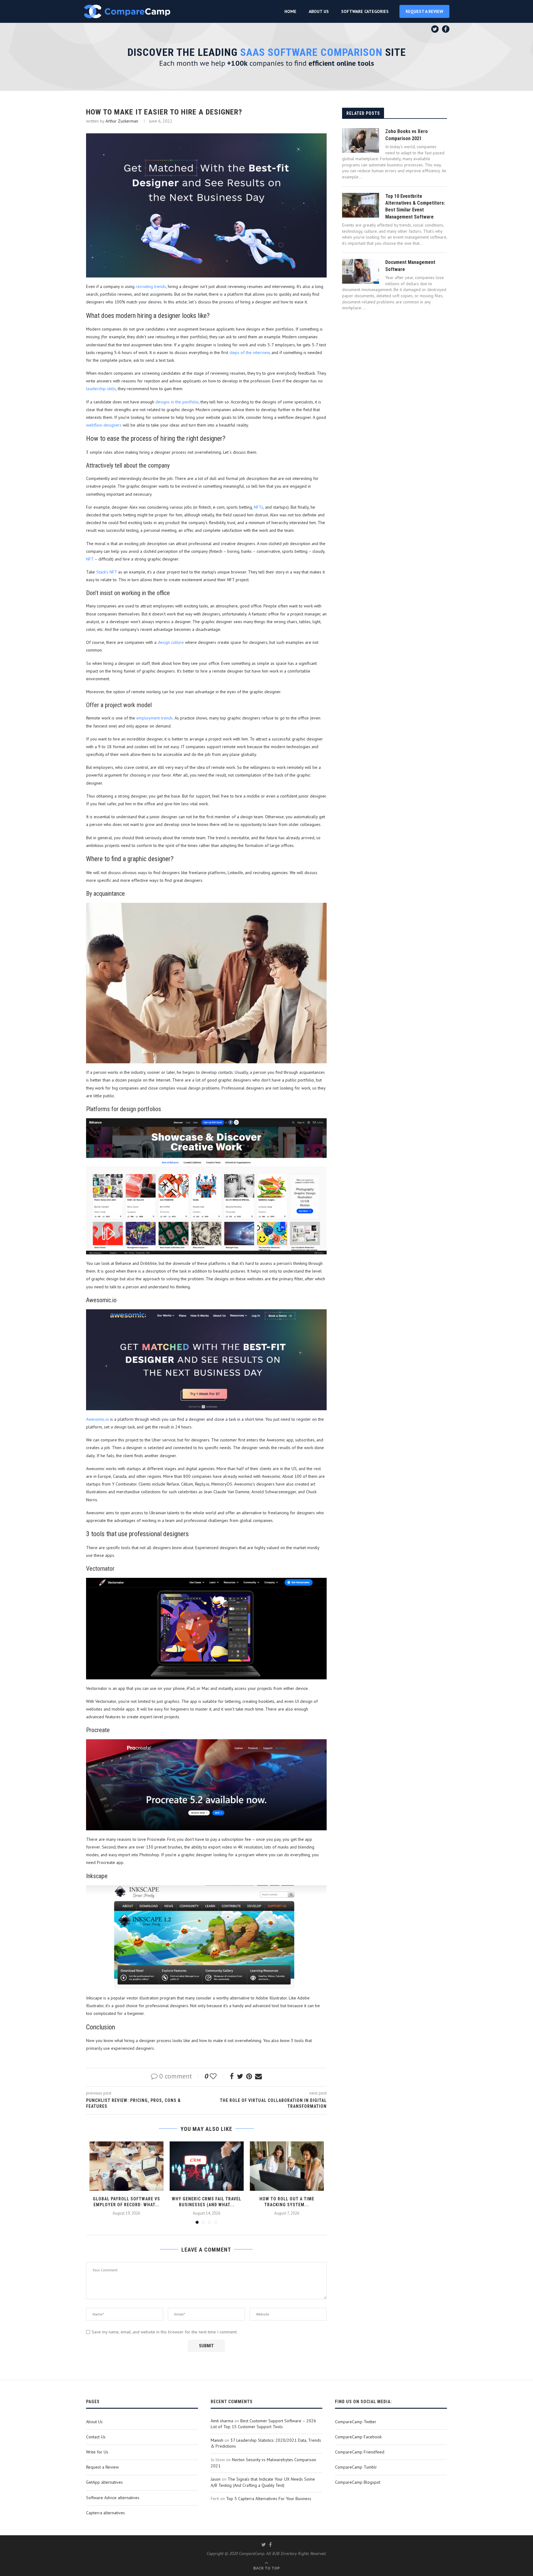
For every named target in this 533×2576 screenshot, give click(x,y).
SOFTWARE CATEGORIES (365, 11)
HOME (290, 11)
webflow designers (104, 425)
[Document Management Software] (361, 271)
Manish (217, 2440)
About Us (94, 2422)
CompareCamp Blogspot (358, 2482)
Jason (216, 2479)
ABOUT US (319, 11)
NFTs (258, 507)
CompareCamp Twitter (356, 2422)
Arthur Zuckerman (122, 121)
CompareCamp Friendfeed (360, 2452)
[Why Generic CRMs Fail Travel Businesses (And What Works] (207, 2166)
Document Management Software (410, 266)
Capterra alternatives (105, 2513)
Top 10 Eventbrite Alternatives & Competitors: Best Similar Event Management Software (415, 206)
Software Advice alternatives (113, 2498)
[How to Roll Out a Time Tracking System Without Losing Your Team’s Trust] (287, 2166)
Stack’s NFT (107, 572)
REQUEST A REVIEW (424, 11)
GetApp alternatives (104, 2482)
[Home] (127, 11)
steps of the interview (250, 352)
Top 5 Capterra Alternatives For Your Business (269, 2499)
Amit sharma (222, 2421)
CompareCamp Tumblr (356, 2467)
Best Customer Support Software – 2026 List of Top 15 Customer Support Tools (263, 2424)
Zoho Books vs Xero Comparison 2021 (407, 135)
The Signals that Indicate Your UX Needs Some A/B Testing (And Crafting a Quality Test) (263, 2482)
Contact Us (96, 2437)
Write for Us (97, 2452)
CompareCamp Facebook (358, 2437)
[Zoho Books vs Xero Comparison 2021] (361, 140)
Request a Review (102, 2467)
